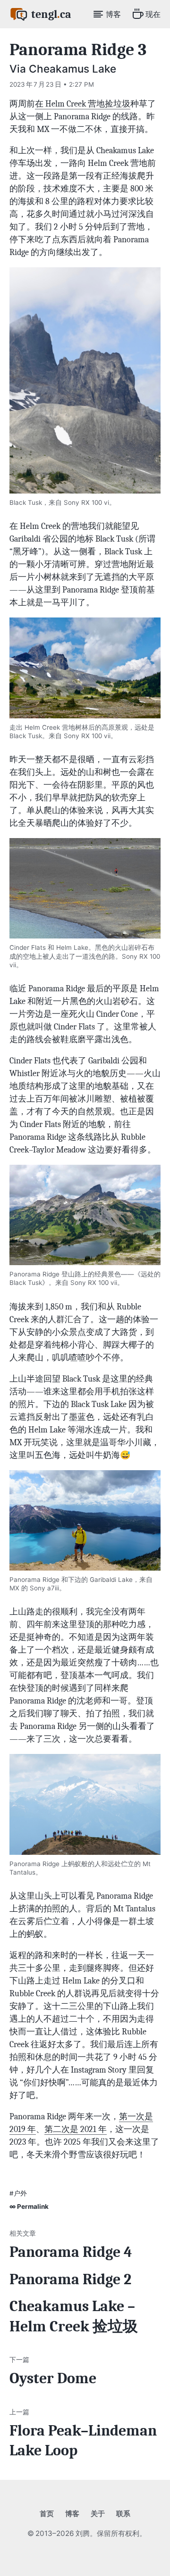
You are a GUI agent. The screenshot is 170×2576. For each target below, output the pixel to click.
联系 (123, 2514)
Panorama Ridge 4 (71, 2252)
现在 (153, 14)
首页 (47, 2514)
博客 (113, 14)
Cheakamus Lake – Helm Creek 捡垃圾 (74, 2317)
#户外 (18, 2193)
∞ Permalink (29, 2206)
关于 (98, 2514)
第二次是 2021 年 (76, 2129)
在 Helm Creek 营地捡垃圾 (83, 104)
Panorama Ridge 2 (70, 2280)
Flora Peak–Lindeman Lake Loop (83, 2441)
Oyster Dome (53, 2378)
